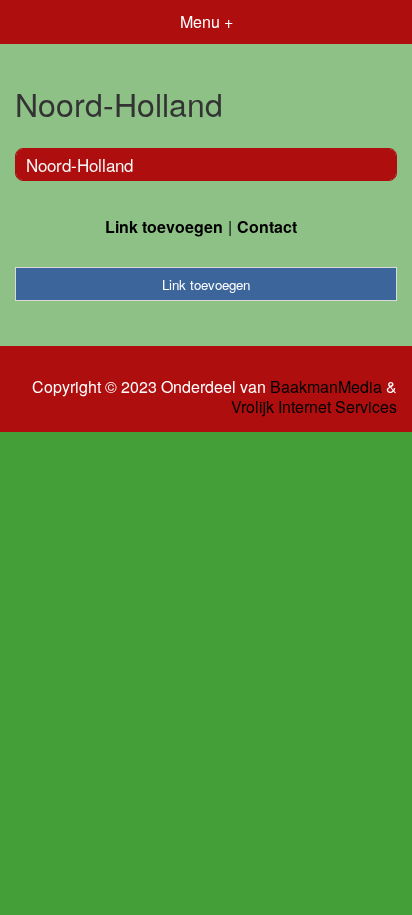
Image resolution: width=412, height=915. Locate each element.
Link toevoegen (164, 226)
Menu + (206, 21)
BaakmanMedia (326, 387)
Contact (267, 226)
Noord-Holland (79, 164)
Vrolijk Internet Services (314, 407)
